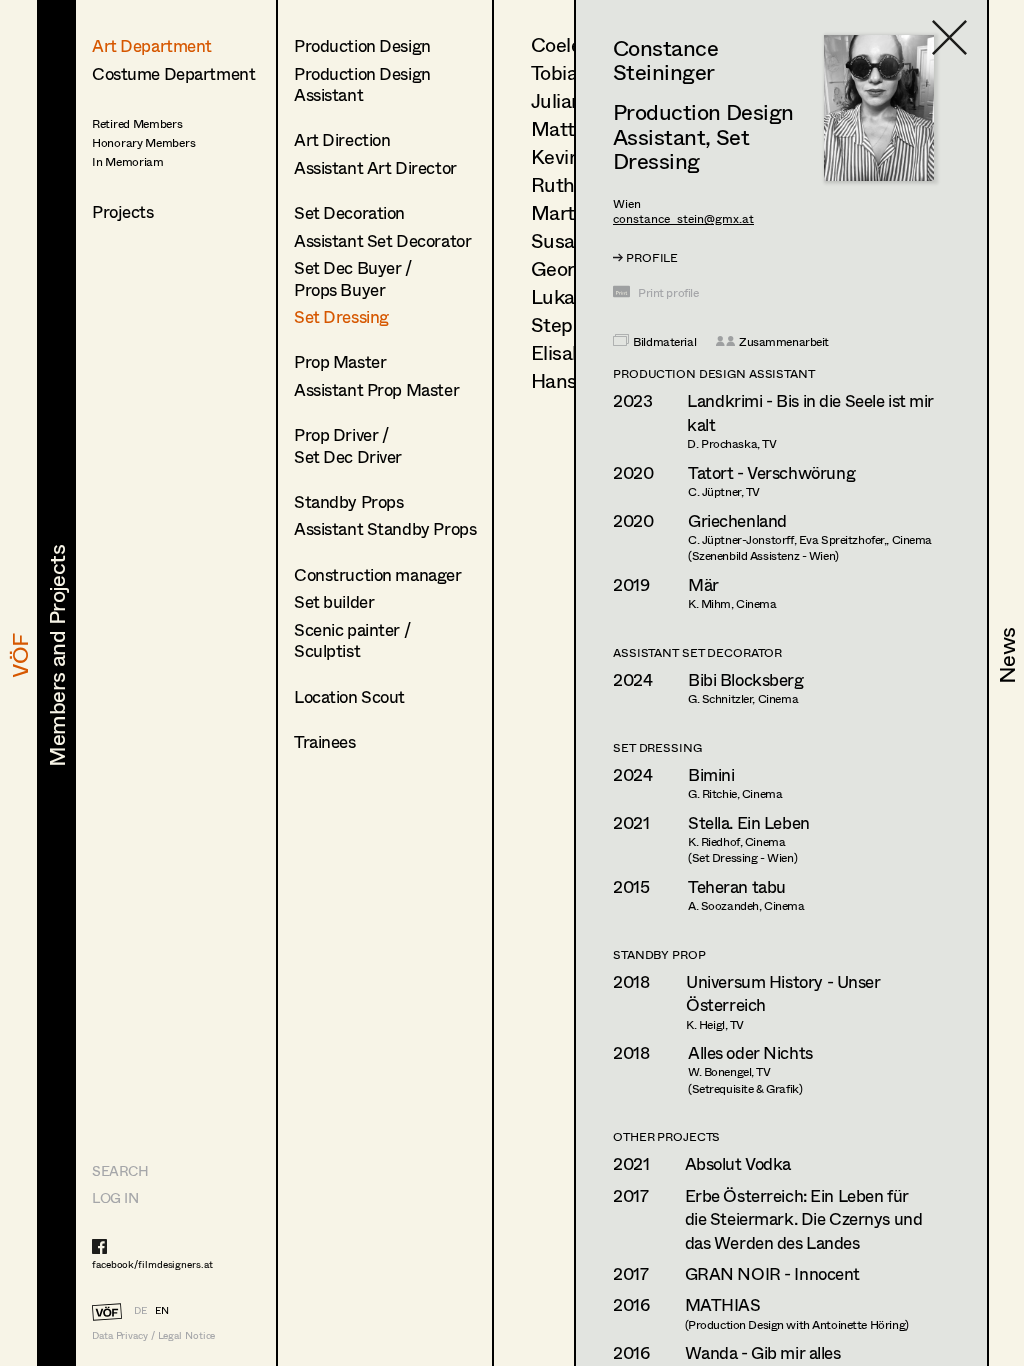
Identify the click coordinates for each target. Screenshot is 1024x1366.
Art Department (152, 45)
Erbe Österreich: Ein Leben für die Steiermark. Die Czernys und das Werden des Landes (804, 1219)
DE (140, 1310)
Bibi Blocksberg (746, 679)
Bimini (711, 774)
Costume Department (173, 73)
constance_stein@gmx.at (683, 218)
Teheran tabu (737, 886)
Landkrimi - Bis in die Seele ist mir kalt (810, 412)
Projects (123, 211)
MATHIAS (723, 1304)
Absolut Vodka (738, 1163)
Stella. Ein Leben (749, 822)
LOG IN (115, 1197)
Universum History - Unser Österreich (783, 993)
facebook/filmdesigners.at (152, 1264)
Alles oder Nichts (750, 1052)
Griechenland (737, 520)
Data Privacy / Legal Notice (153, 1335)
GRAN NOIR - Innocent (773, 1273)
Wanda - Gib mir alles (763, 1352)
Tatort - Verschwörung (771, 472)
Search (120, 1170)
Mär (703, 584)
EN (162, 1310)
